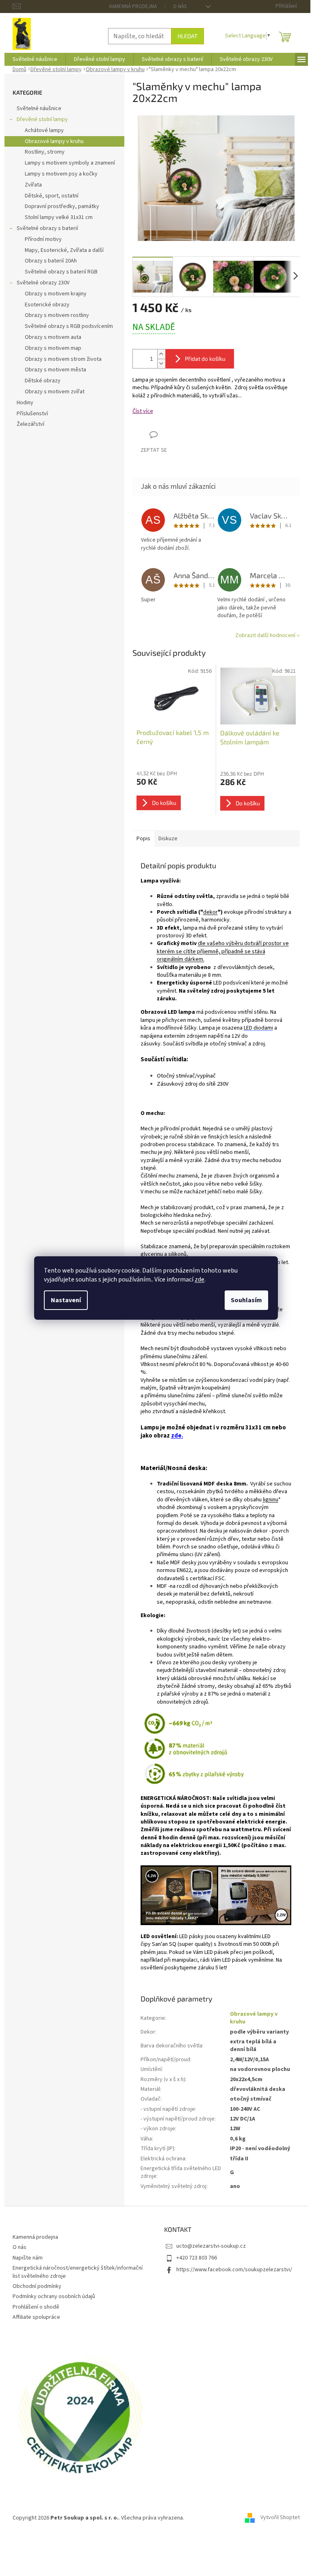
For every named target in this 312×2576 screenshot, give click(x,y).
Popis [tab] (143, 839)
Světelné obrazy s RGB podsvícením (69, 326)
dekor (210, 912)
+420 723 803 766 (197, 2258)
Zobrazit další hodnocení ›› (268, 635)
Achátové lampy (44, 130)
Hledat (187, 36)
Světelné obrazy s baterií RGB (61, 272)
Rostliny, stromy (45, 152)
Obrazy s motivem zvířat (55, 392)
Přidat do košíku (205, 359)
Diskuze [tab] (168, 839)
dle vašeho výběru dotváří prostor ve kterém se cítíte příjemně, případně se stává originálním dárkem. (223, 951)
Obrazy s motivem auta (53, 337)
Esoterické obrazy (47, 305)
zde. (177, 1436)
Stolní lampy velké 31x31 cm (59, 217)
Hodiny (25, 403)
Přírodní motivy (43, 239)
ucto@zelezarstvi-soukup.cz (211, 2246)
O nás (180, 7)
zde (199, 1279)
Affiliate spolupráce (36, 2317)
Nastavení (66, 1300)
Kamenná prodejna (133, 7)
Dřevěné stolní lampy (42, 119)
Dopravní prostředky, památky (62, 206)
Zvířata (33, 185)
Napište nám (28, 2258)
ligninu (271, 1500)
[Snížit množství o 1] (161, 363)
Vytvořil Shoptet (280, 2518)
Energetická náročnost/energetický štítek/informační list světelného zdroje (78, 2272)
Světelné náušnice (39, 108)
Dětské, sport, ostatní (52, 196)
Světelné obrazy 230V (43, 283)
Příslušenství (32, 414)
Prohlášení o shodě (36, 2307)
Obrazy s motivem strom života (63, 359)
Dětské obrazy (43, 381)
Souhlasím (246, 1300)
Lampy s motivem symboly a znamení (70, 163)
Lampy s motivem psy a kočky (61, 174)
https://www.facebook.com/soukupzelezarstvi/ (234, 2270)
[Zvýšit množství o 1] (161, 354)
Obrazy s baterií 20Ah (51, 261)
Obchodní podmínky (37, 2286)
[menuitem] (35, 59)
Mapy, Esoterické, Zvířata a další (64, 250)
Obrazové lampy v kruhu (54, 141)
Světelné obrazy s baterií (47, 228)
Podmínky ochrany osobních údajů (54, 2296)
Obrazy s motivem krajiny (56, 294)
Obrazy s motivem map (53, 348)
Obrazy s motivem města (55, 370)
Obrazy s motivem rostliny (57, 315)
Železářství (30, 424)
